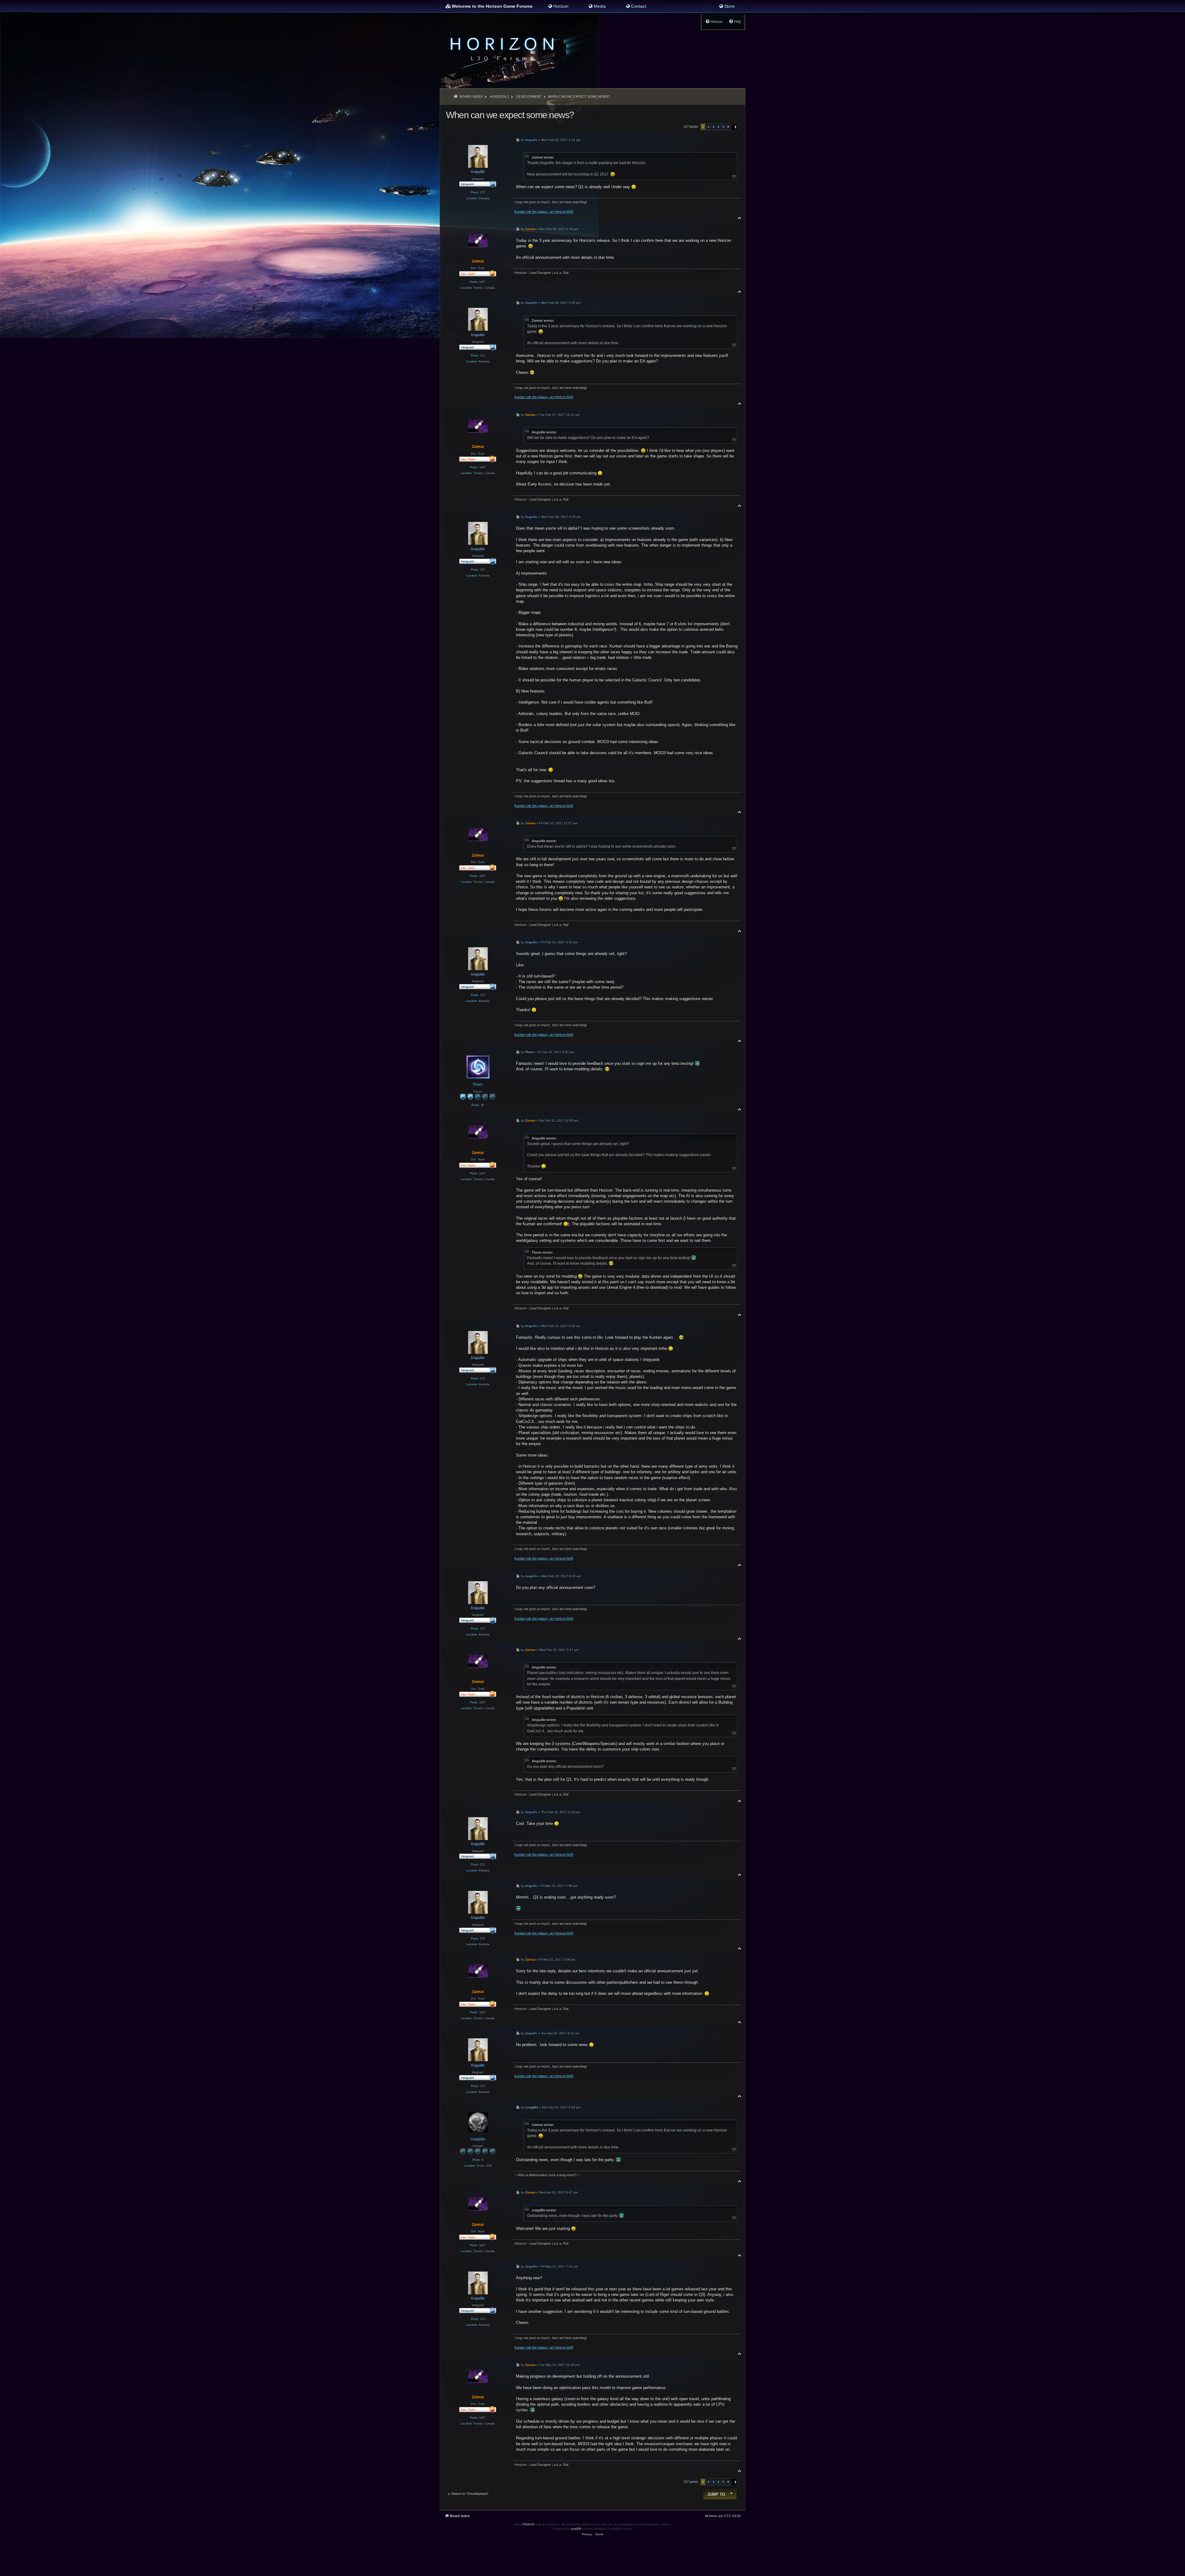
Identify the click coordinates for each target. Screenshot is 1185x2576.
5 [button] (723, 127)
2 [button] (709, 127)
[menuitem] (558, 6)
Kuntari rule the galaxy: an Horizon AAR (544, 212)
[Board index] (500, 48)
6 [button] (728, 127)
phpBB (576, 2529)
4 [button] (718, 127)
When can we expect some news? (579, 97)
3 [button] (713, 127)
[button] (735, 127)
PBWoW (528, 2524)
